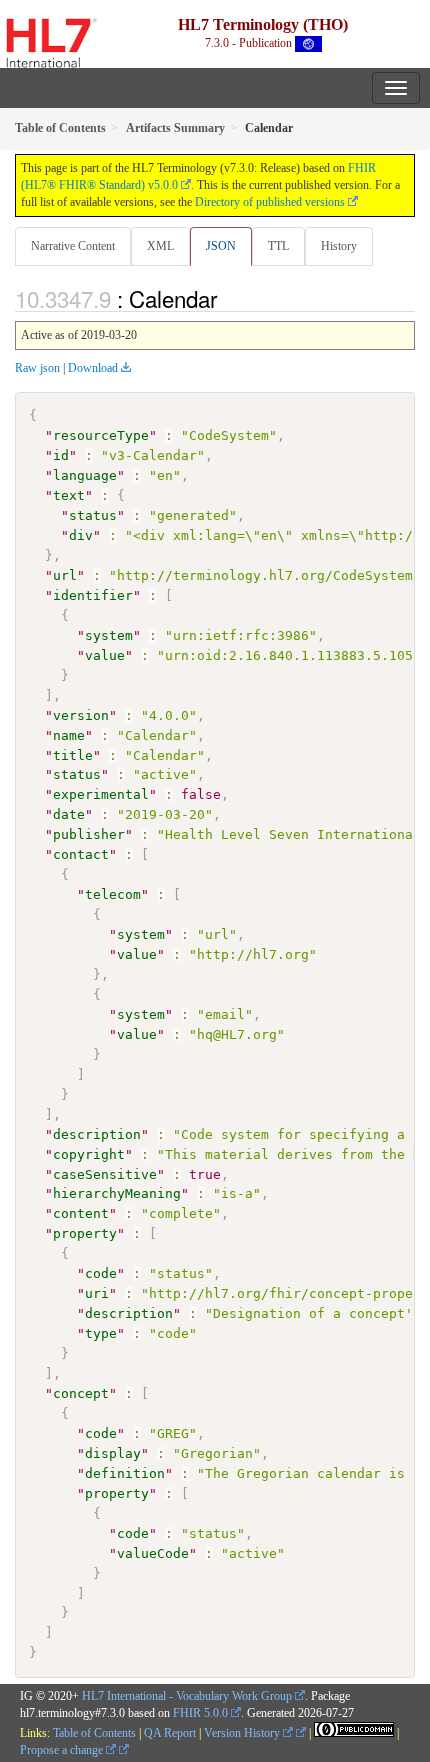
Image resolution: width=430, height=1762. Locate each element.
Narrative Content (73, 246)
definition (125, 1473)
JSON (221, 246)
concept (81, 1393)
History (339, 246)
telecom (113, 894)
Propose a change (63, 1750)
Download (93, 368)
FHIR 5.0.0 (200, 1713)
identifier (93, 595)
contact (81, 854)
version (81, 715)
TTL (278, 246)
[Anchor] (228, 298)
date (69, 814)
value (105, 655)
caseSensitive (105, 1174)
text (69, 495)
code (101, 1273)
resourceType (101, 435)
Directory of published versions (270, 202)
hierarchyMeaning (117, 1193)
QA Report (170, 1733)
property (85, 1233)
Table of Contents (94, 1733)
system (109, 635)
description (97, 1134)
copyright (89, 1154)
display (113, 1453)
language (85, 475)
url (65, 575)
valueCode (153, 1553)
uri (97, 1293)
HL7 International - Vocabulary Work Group (187, 1696)
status (93, 515)
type (101, 1333)
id (61, 455)
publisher (89, 834)
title (73, 755)
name (69, 735)
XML (160, 246)
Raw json (37, 368)
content (81, 1213)
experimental (101, 794)
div (81, 535)
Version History (243, 1733)
